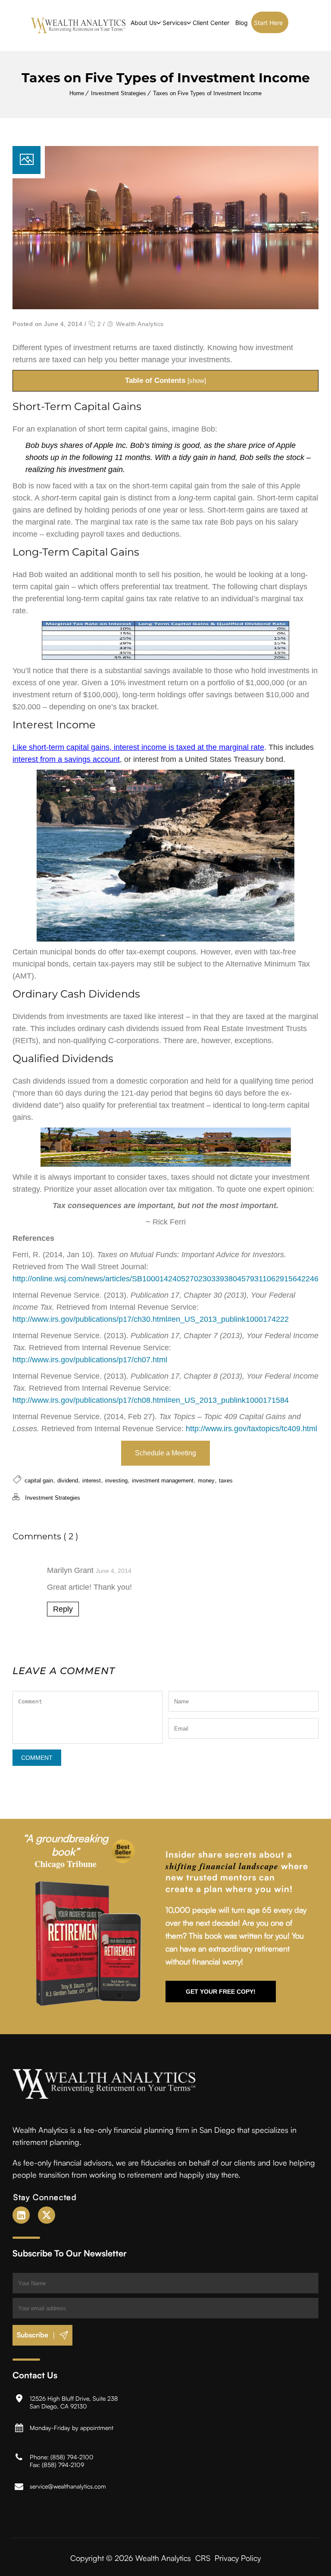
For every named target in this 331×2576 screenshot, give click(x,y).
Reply (63, 1609)
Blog (242, 23)
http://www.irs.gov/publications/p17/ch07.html (90, 1360)
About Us (144, 23)
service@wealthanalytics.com (68, 2486)
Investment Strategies (119, 93)
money (206, 1481)
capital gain (39, 1481)
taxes (226, 1481)
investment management (163, 1481)
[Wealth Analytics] (78, 25)
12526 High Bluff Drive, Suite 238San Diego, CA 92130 (74, 2402)
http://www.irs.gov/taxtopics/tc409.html (251, 1429)
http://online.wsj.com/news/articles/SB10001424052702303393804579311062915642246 (165, 1279)
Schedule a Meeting (165, 1453)
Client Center (211, 23)
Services (175, 23)
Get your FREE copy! (221, 1991)
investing (116, 1481)
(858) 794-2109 (63, 2464)
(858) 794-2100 (72, 2456)
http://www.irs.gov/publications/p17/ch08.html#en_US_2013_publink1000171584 (151, 1400)
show (197, 381)
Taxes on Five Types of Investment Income (207, 93)
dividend (68, 1481)
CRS (203, 2557)
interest (92, 1481)
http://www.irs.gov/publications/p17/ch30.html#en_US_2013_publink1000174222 (151, 1319)
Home (77, 93)
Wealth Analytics (140, 324)
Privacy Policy (238, 2557)
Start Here (268, 23)
